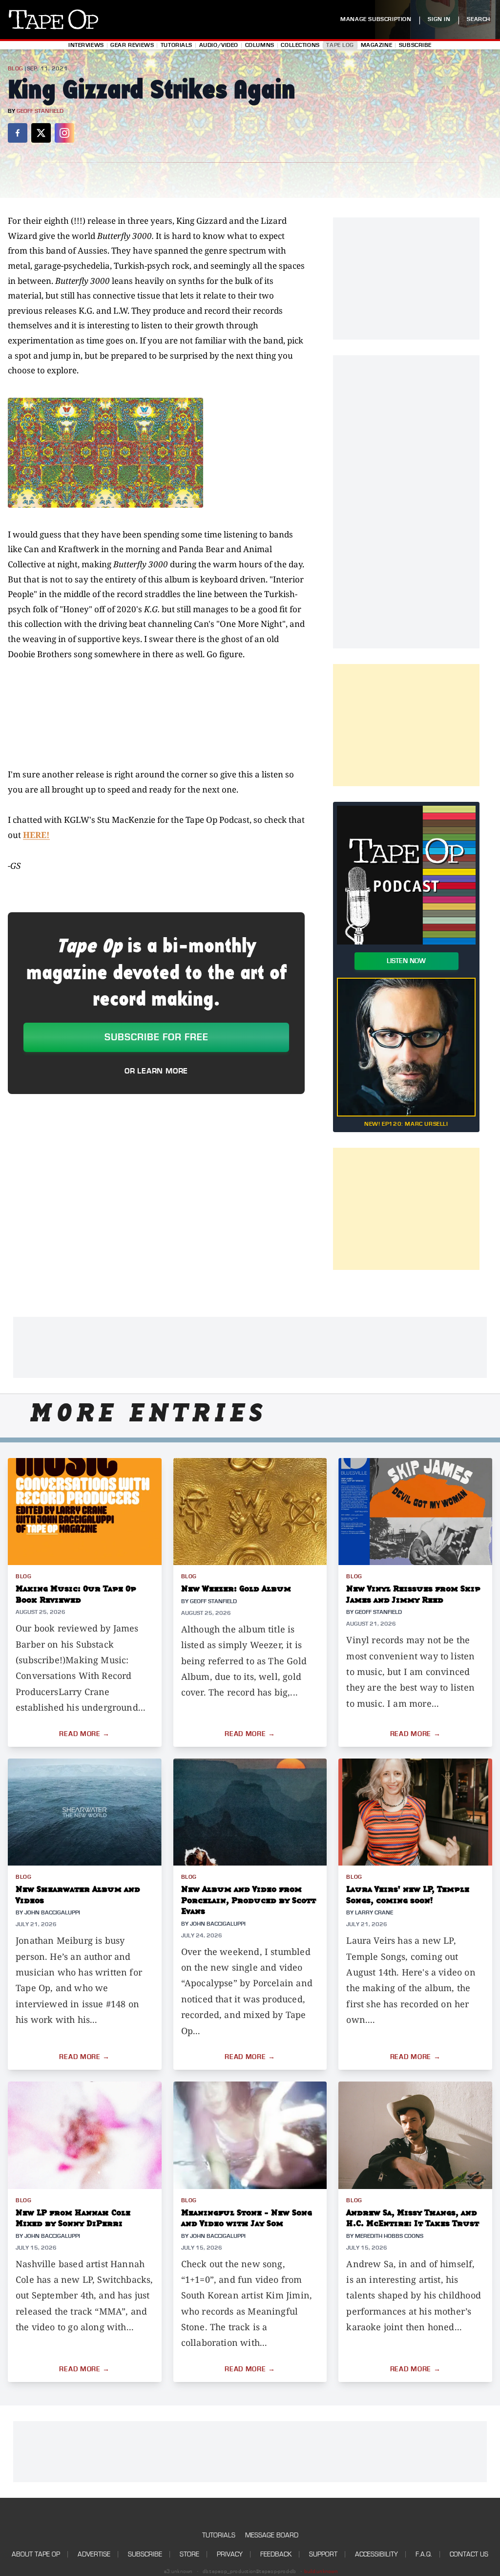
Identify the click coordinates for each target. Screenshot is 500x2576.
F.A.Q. (424, 2554)
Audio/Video (219, 45)
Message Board (272, 2535)
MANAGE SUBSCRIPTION (376, 19)
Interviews (86, 45)
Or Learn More (156, 1071)
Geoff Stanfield (40, 111)
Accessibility (376, 2554)
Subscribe (415, 45)
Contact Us (469, 2554)
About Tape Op (36, 2554)
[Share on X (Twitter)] (41, 133)
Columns (260, 45)
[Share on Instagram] (64, 133)
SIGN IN (439, 19)
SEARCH (479, 19)
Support (323, 2554)
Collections (300, 45)
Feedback (276, 2554)
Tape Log (340, 45)
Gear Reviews (132, 45)
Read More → (84, 1734)
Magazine (377, 45)
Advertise (94, 2554)
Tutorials (177, 45)
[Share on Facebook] (18, 133)
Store (189, 2554)
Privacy (230, 2554)
